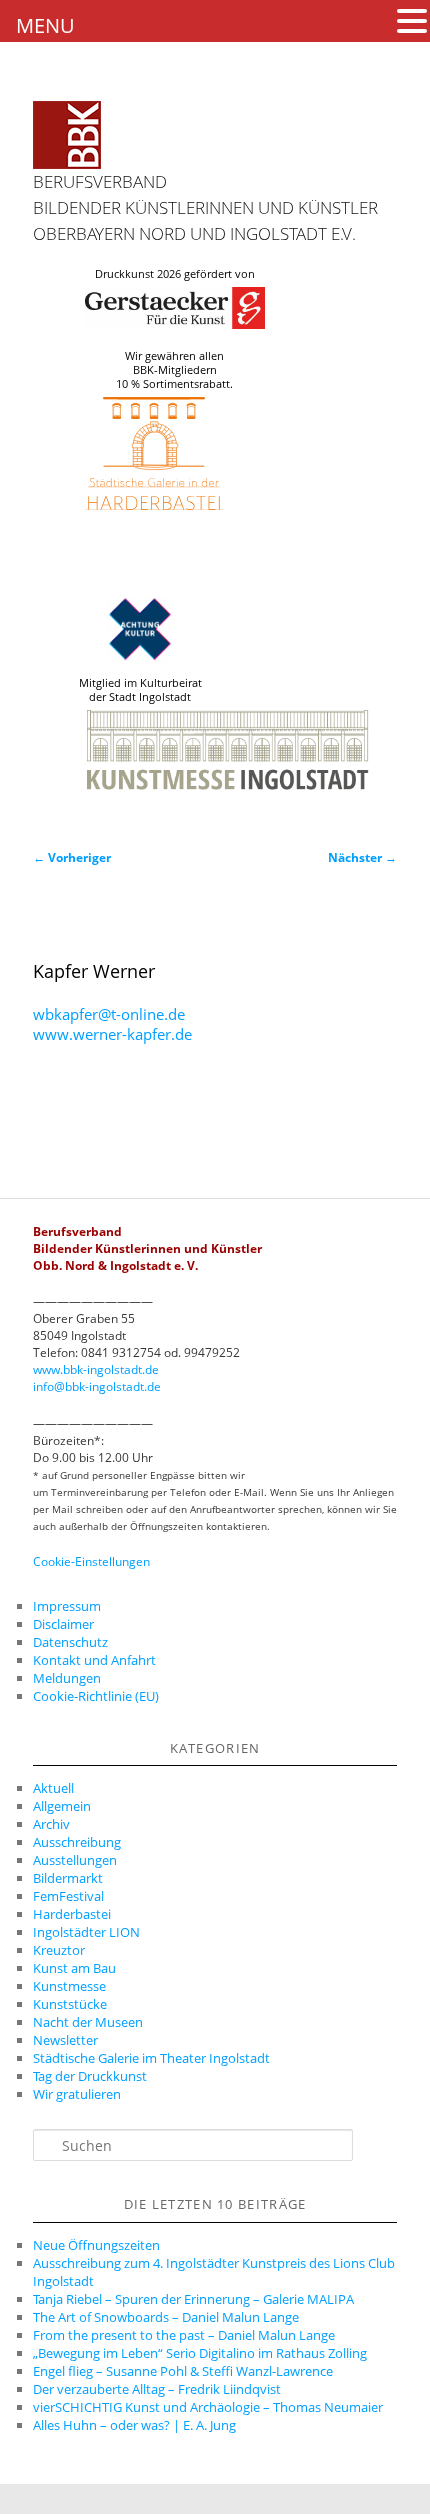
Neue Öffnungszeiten (96, 2245)
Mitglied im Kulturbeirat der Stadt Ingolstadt (140, 690)
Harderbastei (72, 1914)
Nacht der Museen (88, 2022)
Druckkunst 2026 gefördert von (175, 274)
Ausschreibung (77, 1842)
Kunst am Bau (74, 1968)
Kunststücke (70, 2004)
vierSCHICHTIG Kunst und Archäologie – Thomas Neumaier (208, 2407)
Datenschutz (70, 1642)
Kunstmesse (69, 1986)
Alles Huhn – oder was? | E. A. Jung (134, 2425)
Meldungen (67, 1678)
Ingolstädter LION (86, 1932)
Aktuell (53, 1788)
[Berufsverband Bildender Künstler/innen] (67, 135)
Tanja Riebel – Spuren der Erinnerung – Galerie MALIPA (193, 2299)
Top (407, 2486)
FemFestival (68, 1896)
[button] (412, 21)
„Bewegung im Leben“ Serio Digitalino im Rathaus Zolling (200, 2353)
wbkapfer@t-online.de (109, 1014)
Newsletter (65, 2040)
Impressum (67, 1606)
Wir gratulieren (77, 2094)
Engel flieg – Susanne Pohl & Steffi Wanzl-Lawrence (183, 2371)
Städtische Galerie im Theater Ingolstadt (151, 2058)
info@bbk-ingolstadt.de (97, 1386)
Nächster (362, 857)
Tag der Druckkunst (90, 2076)
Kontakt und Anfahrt (94, 1660)
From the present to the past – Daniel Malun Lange (184, 2335)
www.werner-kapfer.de (112, 1034)
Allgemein (62, 1806)
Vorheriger (72, 857)
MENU (45, 25)
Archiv (51, 1824)
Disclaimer (63, 1624)
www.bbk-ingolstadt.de (96, 1369)
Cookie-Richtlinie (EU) (96, 1696)
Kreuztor (59, 1950)
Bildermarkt (68, 1878)
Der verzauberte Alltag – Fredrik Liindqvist (157, 2389)
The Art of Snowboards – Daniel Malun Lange (166, 2317)
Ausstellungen (75, 1860)
